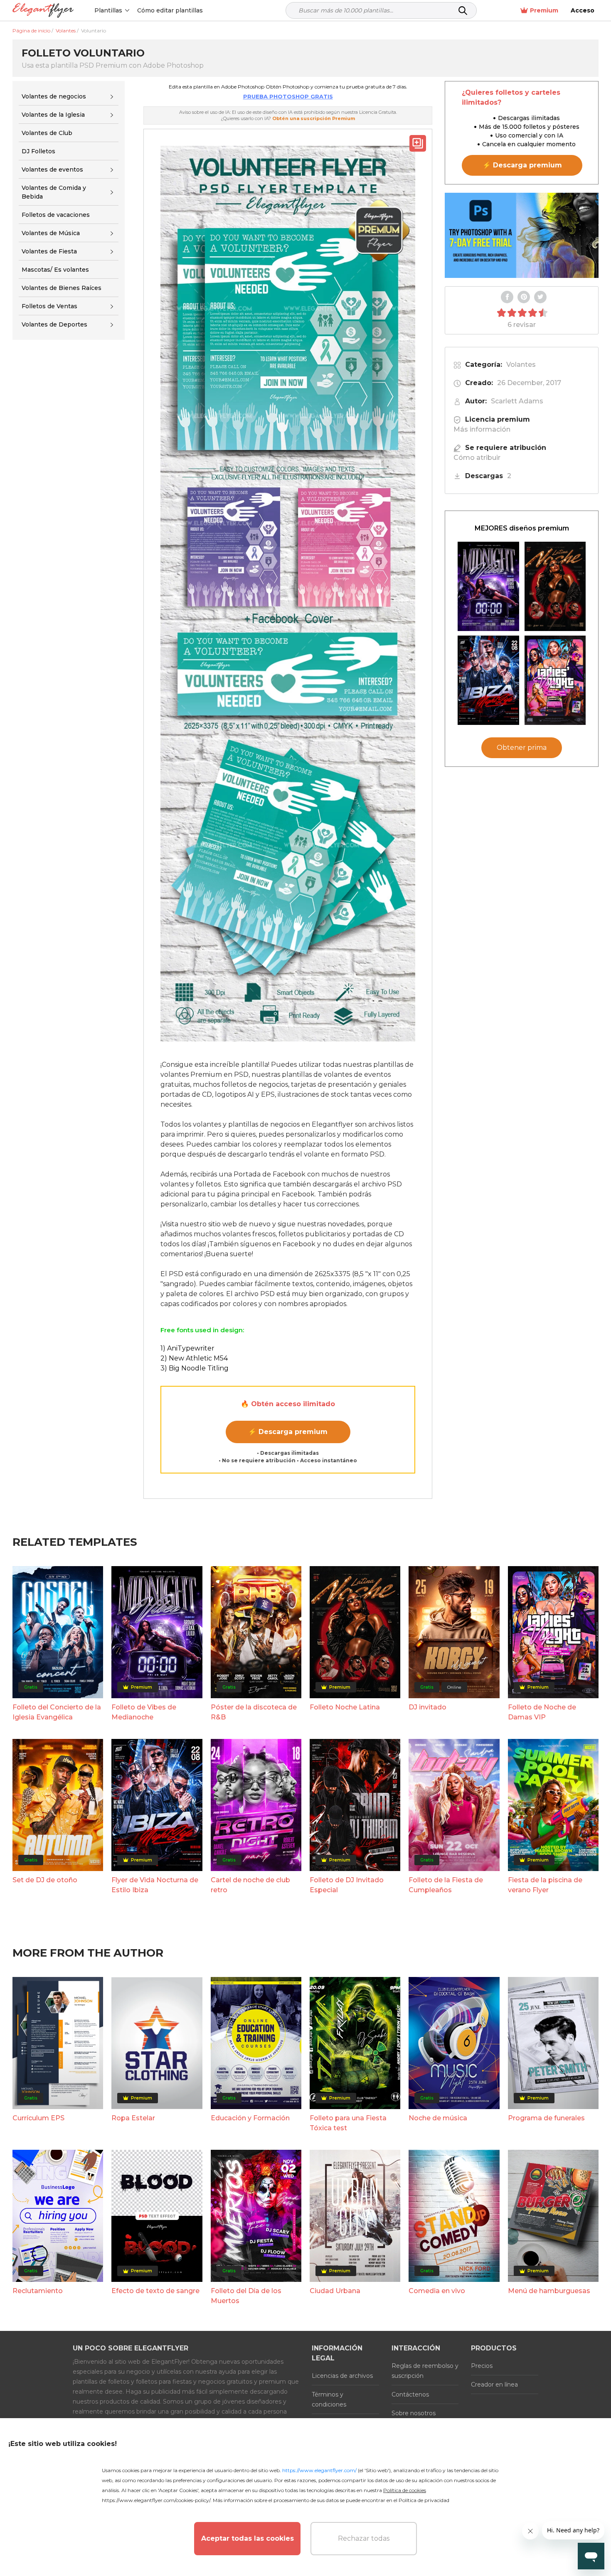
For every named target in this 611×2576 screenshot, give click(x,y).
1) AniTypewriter (187, 1348)
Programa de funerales (546, 2118)
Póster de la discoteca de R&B (254, 1712)
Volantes (521, 365)
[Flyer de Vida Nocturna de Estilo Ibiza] (488, 680)
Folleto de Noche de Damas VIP (542, 1712)
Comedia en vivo (437, 2291)
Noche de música (438, 2118)
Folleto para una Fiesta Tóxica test (348, 2123)
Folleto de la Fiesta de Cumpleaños (446, 1885)
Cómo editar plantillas (170, 10)
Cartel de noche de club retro (250, 1885)
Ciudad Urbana (335, 2291)
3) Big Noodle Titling (195, 1368)
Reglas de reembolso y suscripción (425, 2371)
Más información (482, 429)
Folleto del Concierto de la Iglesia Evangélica (57, 1712)
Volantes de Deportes (54, 325)
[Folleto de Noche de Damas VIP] (555, 680)
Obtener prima (522, 748)
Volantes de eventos (52, 169)
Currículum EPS (38, 2118)
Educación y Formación (250, 2118)
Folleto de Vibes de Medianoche (144, 1712)
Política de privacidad (424, 2500)
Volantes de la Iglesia (53, 115)
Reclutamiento (38, 2291)
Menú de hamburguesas (549, 2291)
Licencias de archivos (342, 2376)
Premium (544, 10)
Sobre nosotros (414, 2413)
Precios (482, 2366)
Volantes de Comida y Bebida (54, 192)
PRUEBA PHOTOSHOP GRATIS (288, 96)
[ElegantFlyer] (43, 11)
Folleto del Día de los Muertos (246, 2296)
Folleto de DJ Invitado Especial (347, 1885)
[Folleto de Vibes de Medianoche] (488, 586)
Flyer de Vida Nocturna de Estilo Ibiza (155, 1885)
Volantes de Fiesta (49, 251)
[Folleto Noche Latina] (555, 586)
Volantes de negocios (54, 96)
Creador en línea (494, 2384)
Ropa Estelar (133, 2118)
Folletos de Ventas (49, 306)
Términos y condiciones (329, 2399)
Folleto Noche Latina (345, 1707)
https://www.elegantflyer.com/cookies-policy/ (156, 2500)
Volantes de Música (51, 233)
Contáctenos (410, 2394)
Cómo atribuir (477, 458)
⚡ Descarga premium (288, 1432)
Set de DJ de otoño (45, 1880)
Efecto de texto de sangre (155, 2291)
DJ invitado (427, 1707)
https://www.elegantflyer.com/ (319, 2470)
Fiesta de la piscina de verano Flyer (545, 1885)
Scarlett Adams (517, 401)
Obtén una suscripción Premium (314, 118)
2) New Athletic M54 (194, 1358)
